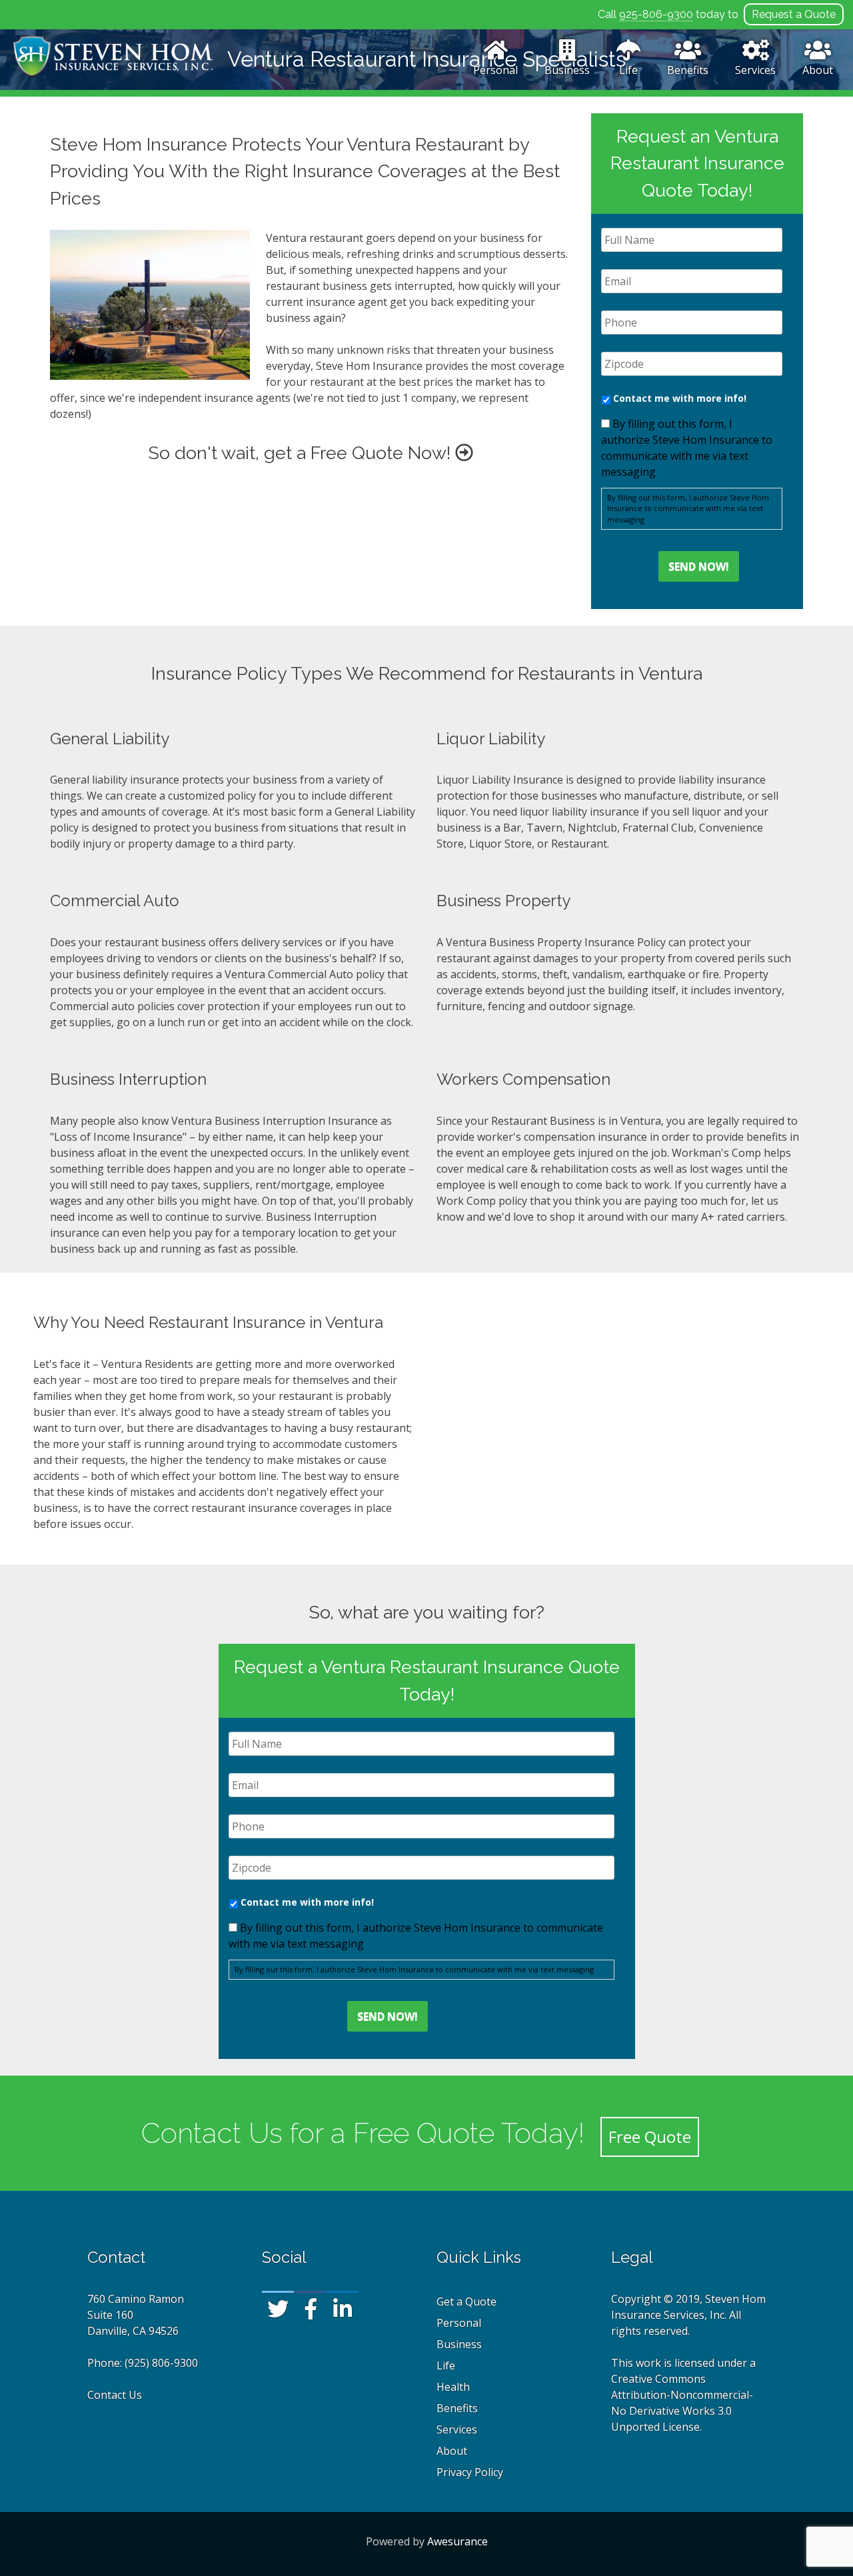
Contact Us (115, 2395)
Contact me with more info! (680, 398)
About (818, 70)
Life (628, 70)
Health (453, 2387)
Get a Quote (466, 2301)
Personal (495, 70)
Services (755, 70)
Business (567, 70)
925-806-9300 (656, 14)
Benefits (688, 70)
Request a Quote (794, 14)
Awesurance (457, 2541)
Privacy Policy (470, 2472)
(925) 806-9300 (161, 2363)
